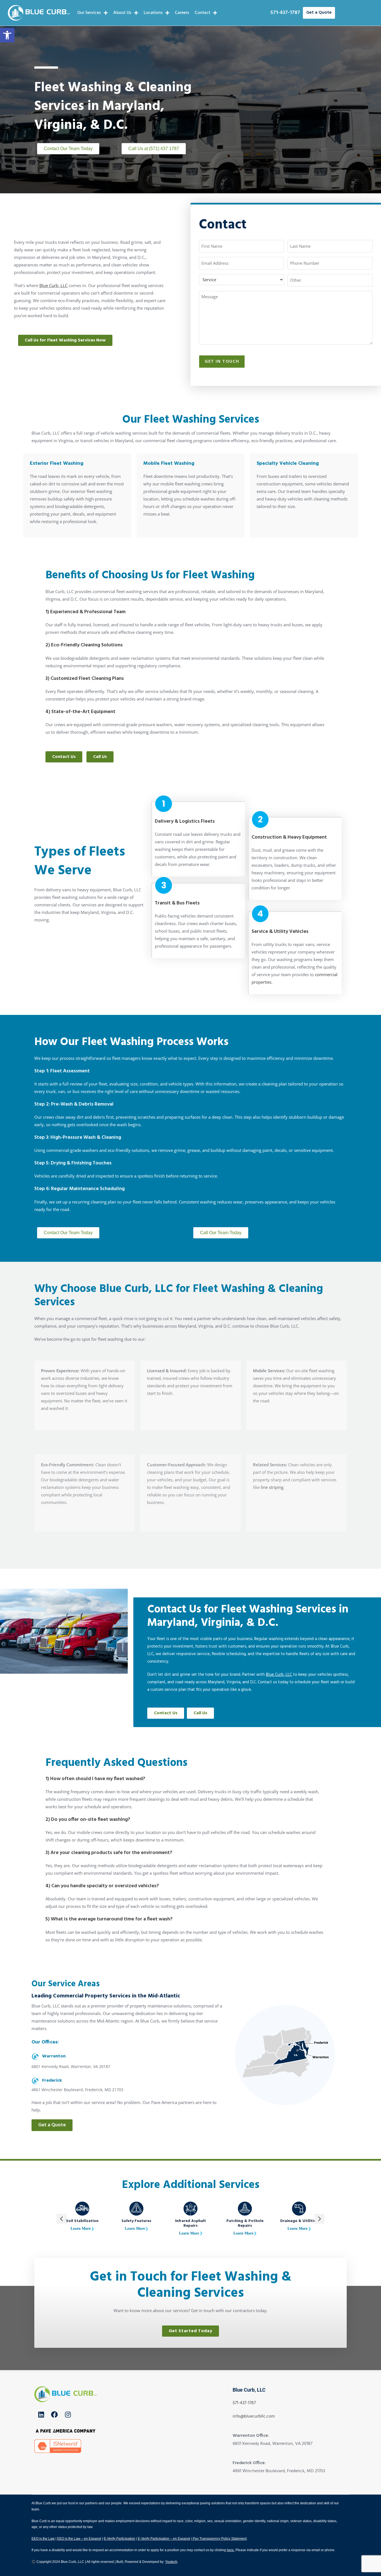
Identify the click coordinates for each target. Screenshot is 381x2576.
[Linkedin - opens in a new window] (41, 2414)
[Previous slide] (62, 2219)
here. (231, 2550)
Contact (202, 13)
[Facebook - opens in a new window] (54, 2414)
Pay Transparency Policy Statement (219, 2539)
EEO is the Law (43, 2539)
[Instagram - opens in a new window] (68, 2414)
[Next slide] (319, 2219)
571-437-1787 (285, 13)
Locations (153, 13)
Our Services (89, 13)
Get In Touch (222, 362)
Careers (182, 13)
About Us (122, 13)
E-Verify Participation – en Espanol (164, 2539)
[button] (7, 35)
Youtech (171, 2562)
